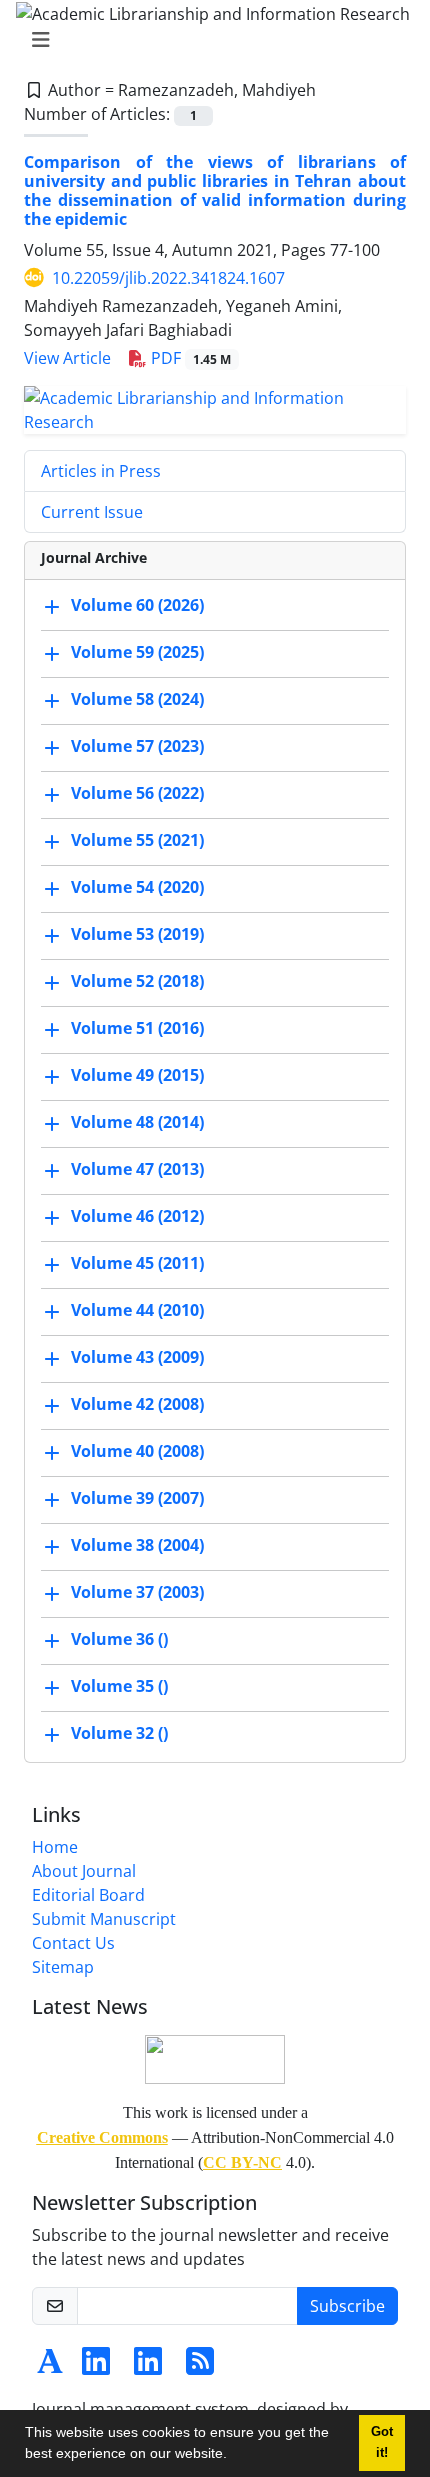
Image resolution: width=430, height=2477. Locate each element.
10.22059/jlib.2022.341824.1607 (168, 278)
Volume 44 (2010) (137, 1310)
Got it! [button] (382, 2442)
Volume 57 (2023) (137, 746)
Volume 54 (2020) (137, 887)
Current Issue (92, 512)
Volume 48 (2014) (137, 1122)
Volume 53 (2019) (137, 934)
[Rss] (200, 2367)
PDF (189, 358)
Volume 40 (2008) (137, 1451)
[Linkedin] (96, 2367)
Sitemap (63, 1967)
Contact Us (73, 1943)
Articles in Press (101, 471)
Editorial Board (88, 1895)
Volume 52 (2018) (137, 981)
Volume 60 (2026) (137, 605)
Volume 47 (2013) (137, 1169)
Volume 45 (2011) (137, 1263)
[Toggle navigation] (209, 40)
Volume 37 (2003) (137, 1592)
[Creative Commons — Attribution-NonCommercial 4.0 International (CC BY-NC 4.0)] (215, 2057)
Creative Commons (102, 2137)
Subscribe (347, 2306)
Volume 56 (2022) (137, 793)
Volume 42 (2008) (137, 1404)
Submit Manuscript (104, 1919)
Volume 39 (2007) (137, 1498)
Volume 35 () (119, 1686)
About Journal (84, 1871)
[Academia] (50, 2367)
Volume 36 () (119, 1639)
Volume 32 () (119, 1733)
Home (55, 1847)
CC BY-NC (242, 2162)
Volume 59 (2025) (137, 652)
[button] (234, 2456)
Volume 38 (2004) (137, 1545)
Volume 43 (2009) (137, 1357)
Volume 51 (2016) (137, 1028)
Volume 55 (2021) (137, 840)
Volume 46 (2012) (137, 1216)
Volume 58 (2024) (137, 699)
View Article (67, 358)
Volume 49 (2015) (137, 1075)
